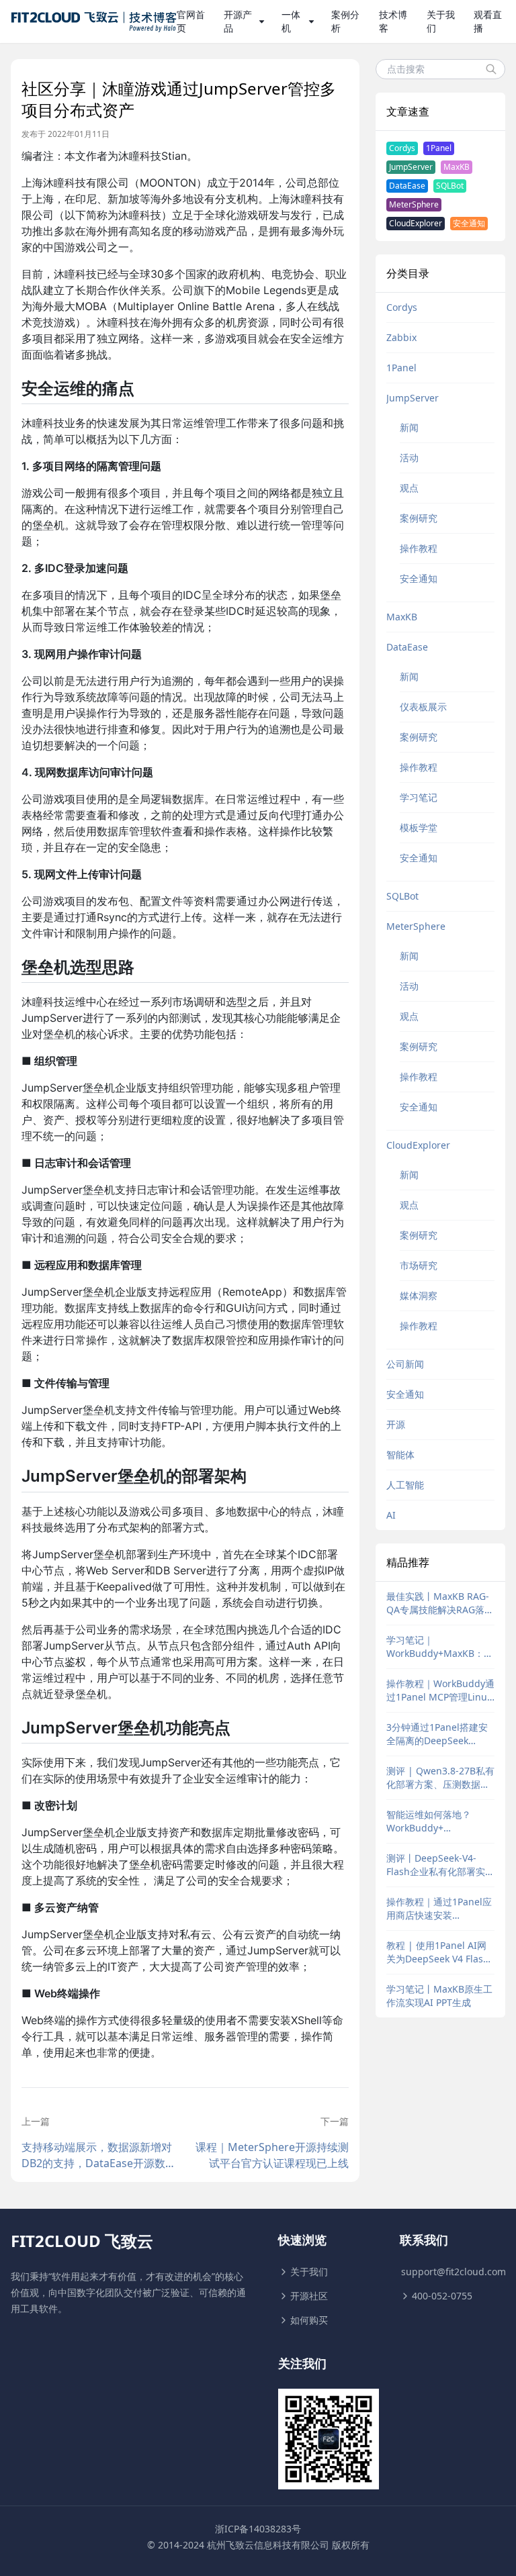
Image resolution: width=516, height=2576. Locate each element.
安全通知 (469, 223)
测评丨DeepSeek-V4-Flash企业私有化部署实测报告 (440, 1865)
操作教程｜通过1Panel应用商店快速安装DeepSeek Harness (439, 1909)
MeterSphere (414, 204)
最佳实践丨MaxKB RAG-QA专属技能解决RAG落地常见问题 (440, 1603)
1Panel (439, 148)
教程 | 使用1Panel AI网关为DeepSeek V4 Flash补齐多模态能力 (438, 1952)
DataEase (407, 186)
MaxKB (457, 167)
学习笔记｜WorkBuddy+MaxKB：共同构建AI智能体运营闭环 (440, 1647)
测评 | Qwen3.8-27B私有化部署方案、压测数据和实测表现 (440, 1778)
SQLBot (450, 186)
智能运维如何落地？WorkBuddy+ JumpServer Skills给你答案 (439, 1821)
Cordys (402, 148)
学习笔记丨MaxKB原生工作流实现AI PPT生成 (439, 1996)
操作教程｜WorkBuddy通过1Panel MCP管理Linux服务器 (440, 1690)
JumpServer (411, 167)
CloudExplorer (416, 223)
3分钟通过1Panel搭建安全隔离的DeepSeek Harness (437, 1734)
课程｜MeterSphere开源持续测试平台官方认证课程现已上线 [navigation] (272, 2155)
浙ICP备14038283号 (258, 2529)
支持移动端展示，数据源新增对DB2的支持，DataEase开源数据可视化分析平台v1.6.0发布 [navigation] (99, 2155)
